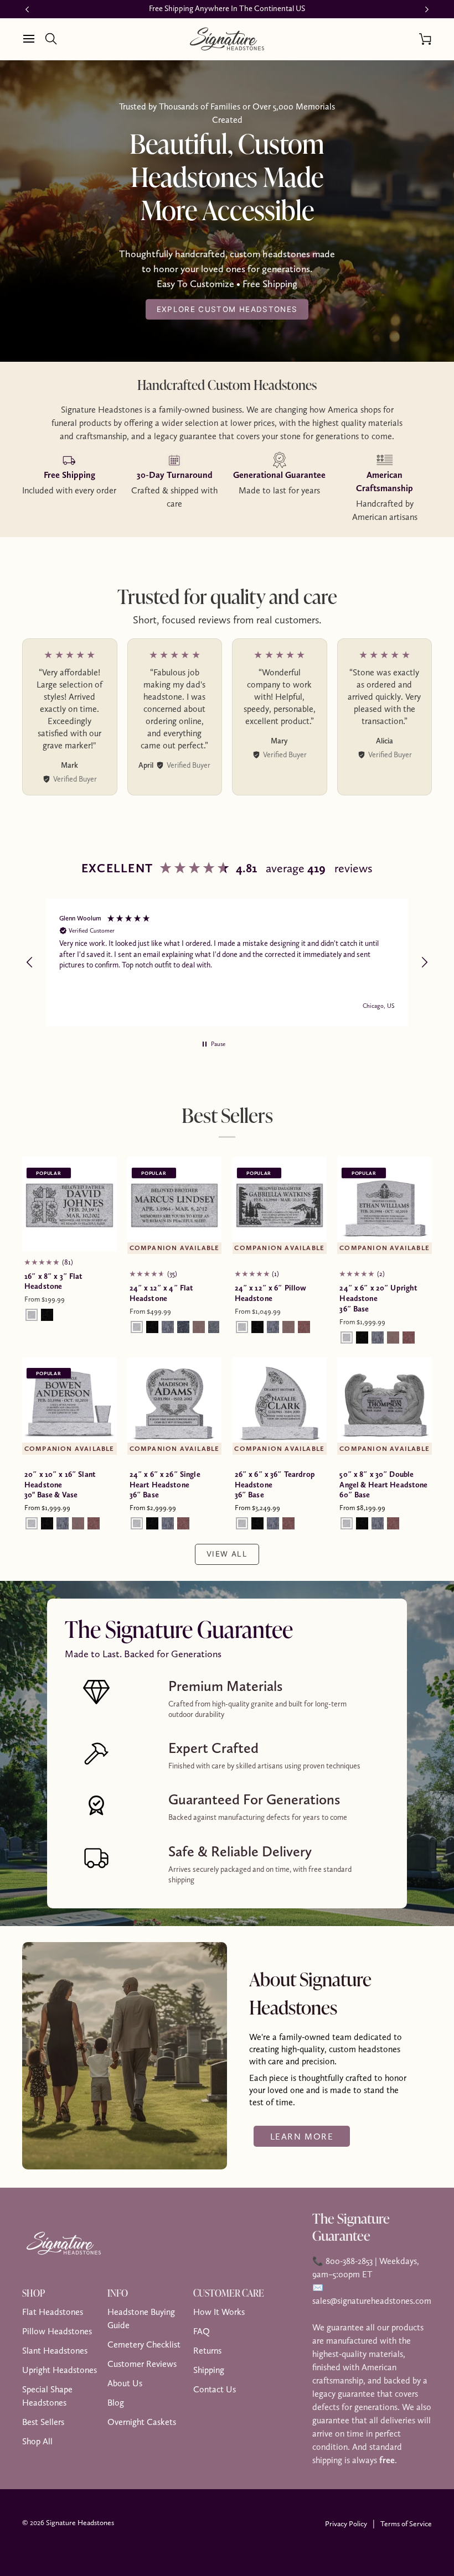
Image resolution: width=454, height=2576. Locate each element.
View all (227, 1554)
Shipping (209, 2370)
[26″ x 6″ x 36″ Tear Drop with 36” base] (280, 1405)
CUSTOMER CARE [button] (229, 2293)
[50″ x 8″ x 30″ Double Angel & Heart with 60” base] (385, 1405)
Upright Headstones (60, 2370)
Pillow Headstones (57, 2331)
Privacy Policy (346, 2523)
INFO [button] (118, 2293)
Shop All (37, 2441)
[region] (227, 962)
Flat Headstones (53, 2312)
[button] (30, 962)
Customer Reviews (142, 2364)
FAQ (202, 2331)
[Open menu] (33, 39)
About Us (125, 2383)
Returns (207, 2351)
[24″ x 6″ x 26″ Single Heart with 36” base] (175, 1405)
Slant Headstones (55, 2351)
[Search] (55, 39)
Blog (116, 2403)
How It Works (219, 2312)
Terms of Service (406, 2523)
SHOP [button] (33, 2293)
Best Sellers (43, 2422)
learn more (302, 2136)
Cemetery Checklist (144, 2345)
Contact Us (215, 2389)
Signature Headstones (80, 2522)
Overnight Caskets (142, 2422)
